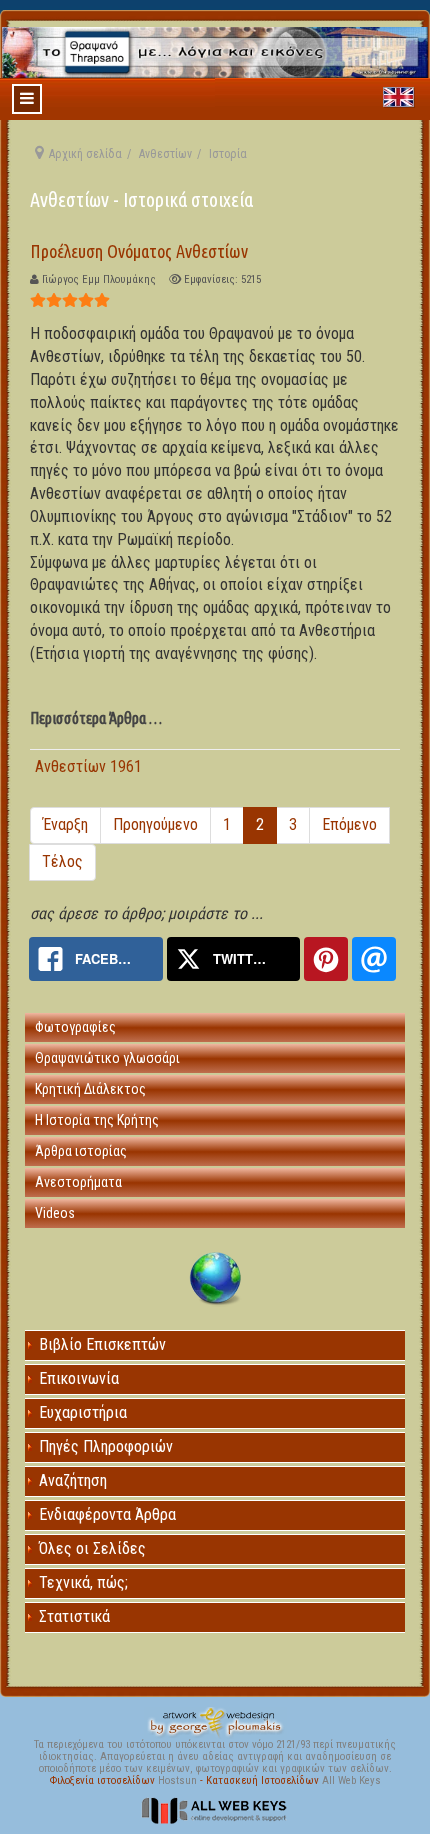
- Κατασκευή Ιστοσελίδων (261, 1780)
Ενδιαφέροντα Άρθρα (107, 1514)
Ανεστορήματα (78, 1182)
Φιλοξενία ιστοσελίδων (104, 1780)
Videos (55, 1213)
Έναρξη (65, 824)
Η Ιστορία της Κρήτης (97, 1120)
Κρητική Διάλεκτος (90, 1089)
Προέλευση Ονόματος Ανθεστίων (139, 251)
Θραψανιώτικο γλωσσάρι (107, 1058)
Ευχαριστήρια (83, 1412)
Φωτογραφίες (75, 1027)
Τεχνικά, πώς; (83, 1582)
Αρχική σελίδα (85, 154)
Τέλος (62, 861)
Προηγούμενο (155, 824)
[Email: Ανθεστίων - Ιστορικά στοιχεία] (374, 959)
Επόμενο (349, 824)
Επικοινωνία (79, 1378)
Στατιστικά (74, 1616)
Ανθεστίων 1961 (88, 766)
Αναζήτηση (73, 1480)
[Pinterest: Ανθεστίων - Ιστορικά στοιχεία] (326, 959)
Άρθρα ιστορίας (81, 1151)
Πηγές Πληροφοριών (106, 1446)
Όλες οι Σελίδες (92, 1548)
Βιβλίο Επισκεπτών (102, 1344)
